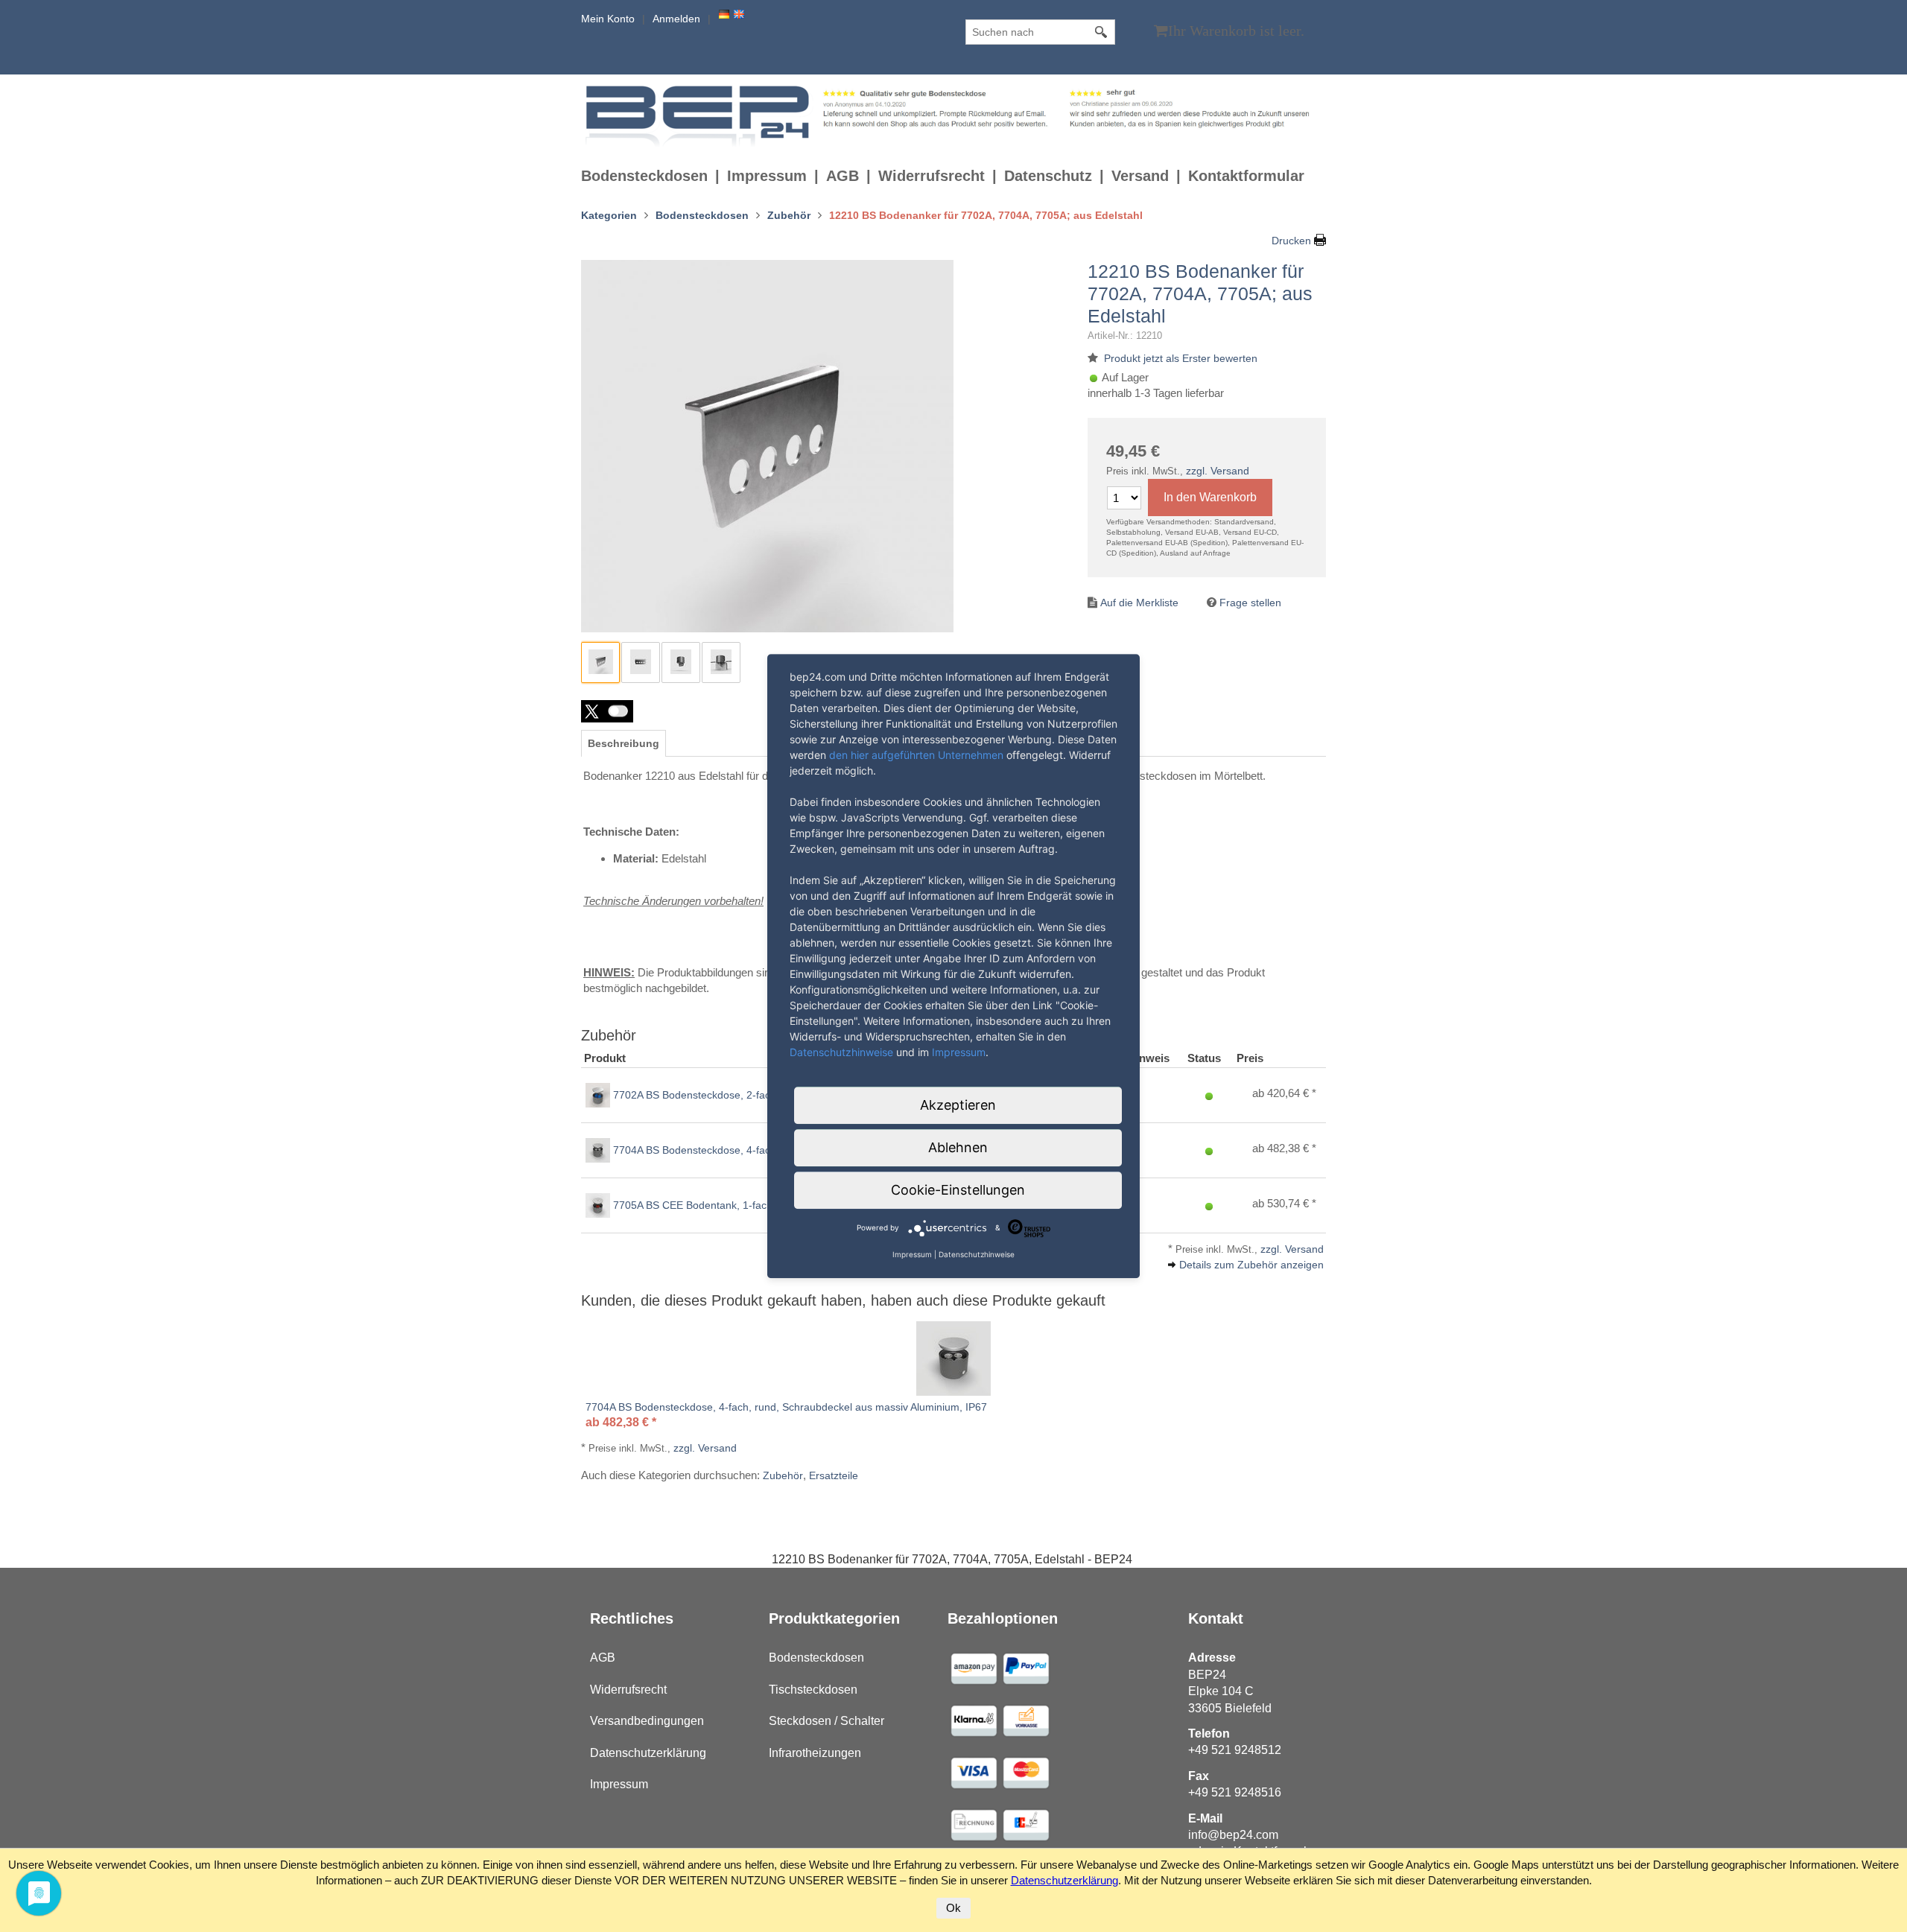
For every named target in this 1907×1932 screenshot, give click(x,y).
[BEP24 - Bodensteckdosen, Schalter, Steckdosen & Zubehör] (699, 115)
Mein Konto (608, 19)
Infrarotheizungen (815, 1753)
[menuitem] (654, 176)
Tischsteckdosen (813, 1690)
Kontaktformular (1246, 176)
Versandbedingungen (647, 1721)
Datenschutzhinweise (841, 1052)
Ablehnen (958, 1147)
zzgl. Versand (1218, 471)
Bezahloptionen (1003, 1618)
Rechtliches (632, 1618)
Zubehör (783, 1475)
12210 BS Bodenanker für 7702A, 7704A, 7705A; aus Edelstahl (1200, 293)
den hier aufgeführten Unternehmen (916, 755)
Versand (1140, 176)
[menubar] (946, 176)
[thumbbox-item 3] (681, 662)
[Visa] (974, 1668)
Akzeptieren (958, 1105)
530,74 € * (1292, 1203)
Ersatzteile (834, 1475)
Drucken (1291, 241)
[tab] (623, 743)
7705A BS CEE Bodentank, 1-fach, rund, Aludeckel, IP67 (746, 1205)
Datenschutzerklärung (648, 1753)
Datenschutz (1048, 176)
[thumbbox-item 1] (600, 662)
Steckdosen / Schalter (826, 1721)
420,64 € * (1292, 1093)
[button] (607, 711)
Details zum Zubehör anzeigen (1251, 1265)
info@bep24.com (1233, 1835)
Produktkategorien (834, 1618)
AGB (843, 176)
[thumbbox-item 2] (641, 662)
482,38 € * (1292, 1148)
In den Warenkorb (1210, 497)
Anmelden (676, 19)
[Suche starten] (1102, 32)
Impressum (767, 176)
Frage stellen (1250, 603)
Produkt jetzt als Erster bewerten (1181, 358)
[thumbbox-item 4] (721, 662)
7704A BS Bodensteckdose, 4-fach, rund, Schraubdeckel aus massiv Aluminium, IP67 (786, 1407)
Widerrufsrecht (932, 176)
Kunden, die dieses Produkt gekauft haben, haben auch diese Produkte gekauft (843, 1300)
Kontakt (1216, 1618)
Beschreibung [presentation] (623, 743)
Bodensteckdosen (644, 176)
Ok (953, 1908)
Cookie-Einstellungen (958, 1190)
